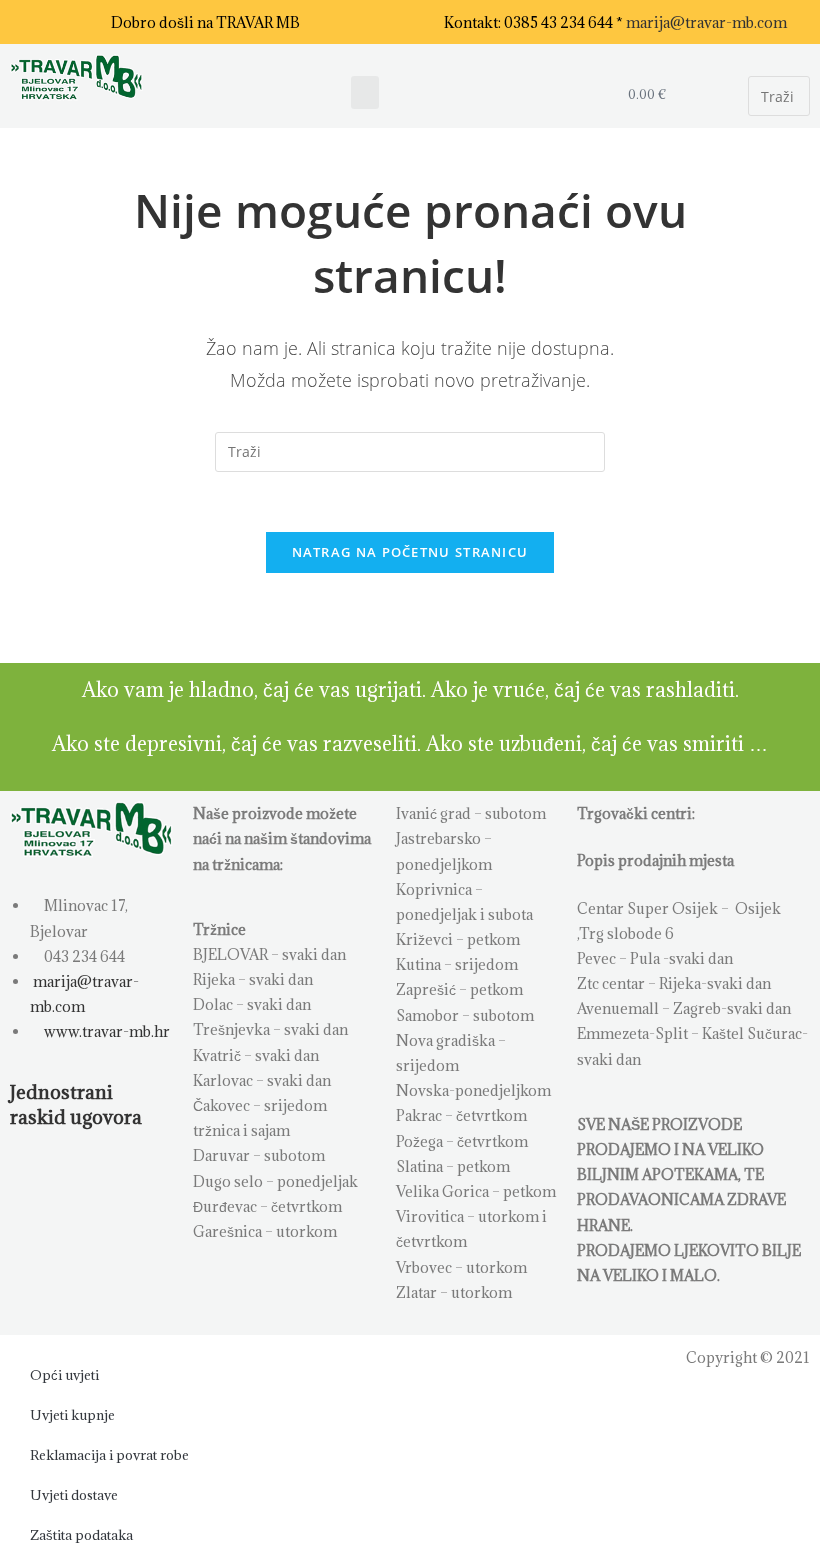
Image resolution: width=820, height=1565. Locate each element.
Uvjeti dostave (74, 1495)
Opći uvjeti (64, 1375)
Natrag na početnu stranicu (410, 552)
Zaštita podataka (81, 1535)
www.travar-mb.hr (105, 1031)
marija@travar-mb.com (706, 22)
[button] (365, 92)
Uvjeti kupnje (72, 1415)
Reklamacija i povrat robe (109, 1455)
